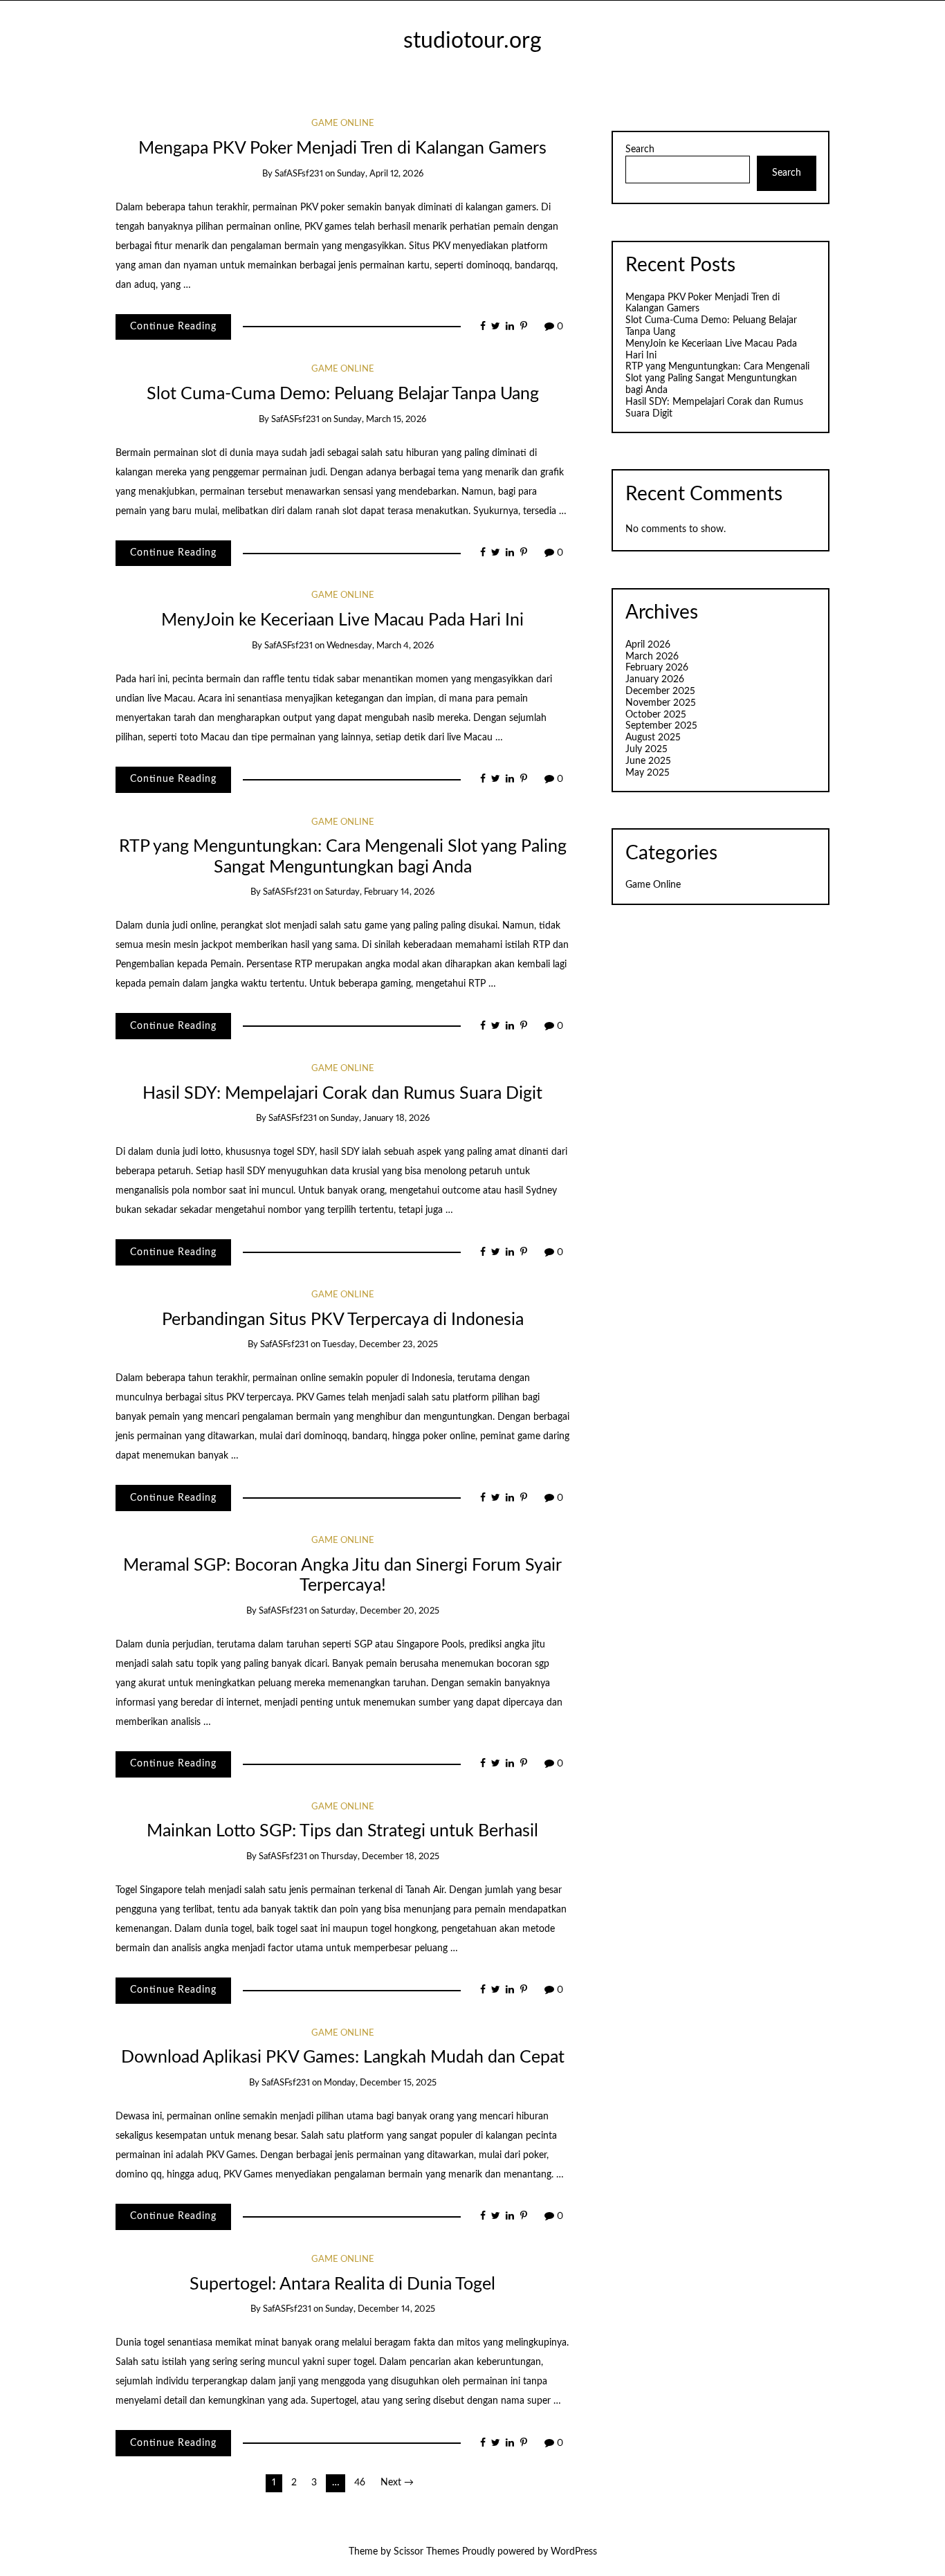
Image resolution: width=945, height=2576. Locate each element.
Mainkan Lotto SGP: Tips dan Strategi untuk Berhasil (342, 1831)
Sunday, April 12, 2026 (380, 174)
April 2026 (648, 645)
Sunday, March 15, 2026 (380, 420)
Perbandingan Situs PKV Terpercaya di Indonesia (343, 1320)
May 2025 (648, 773)
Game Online (343, 124)
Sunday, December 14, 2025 (380, 2309)
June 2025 (648, 761)
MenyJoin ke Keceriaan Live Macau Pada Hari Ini (342, 620)
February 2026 (657, 668)
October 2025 (656, 715)
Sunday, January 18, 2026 (380, 1118)
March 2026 (652, 657)
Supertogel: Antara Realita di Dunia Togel (342, 2284)
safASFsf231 (299, 174)
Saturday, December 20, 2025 (380, 1611)
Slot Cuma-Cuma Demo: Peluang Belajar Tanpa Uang (343, 394)
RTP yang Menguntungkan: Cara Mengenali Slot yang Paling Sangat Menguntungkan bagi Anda (717, 378)
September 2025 (661, 726)
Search (640, 149)
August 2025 (653, 738)
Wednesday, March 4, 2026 (380, 646)
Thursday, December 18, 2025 (380, 1857)
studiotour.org (472, 41)
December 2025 (660, 691)
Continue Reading (173, 327)
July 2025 (646, 749)
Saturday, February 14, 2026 (380, 892)
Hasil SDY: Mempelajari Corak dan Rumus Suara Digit (342, 1094)
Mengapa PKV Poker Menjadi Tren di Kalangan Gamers (342, 148)
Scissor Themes (426, 2552)
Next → (397, 2483)
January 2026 (655, 679)
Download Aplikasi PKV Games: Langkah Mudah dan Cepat (343, 2057)
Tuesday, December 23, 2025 (380, 1345)
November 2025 (661, 703)
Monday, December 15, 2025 (380, 2083)
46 (360, 2483)
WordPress (574, 2552)
